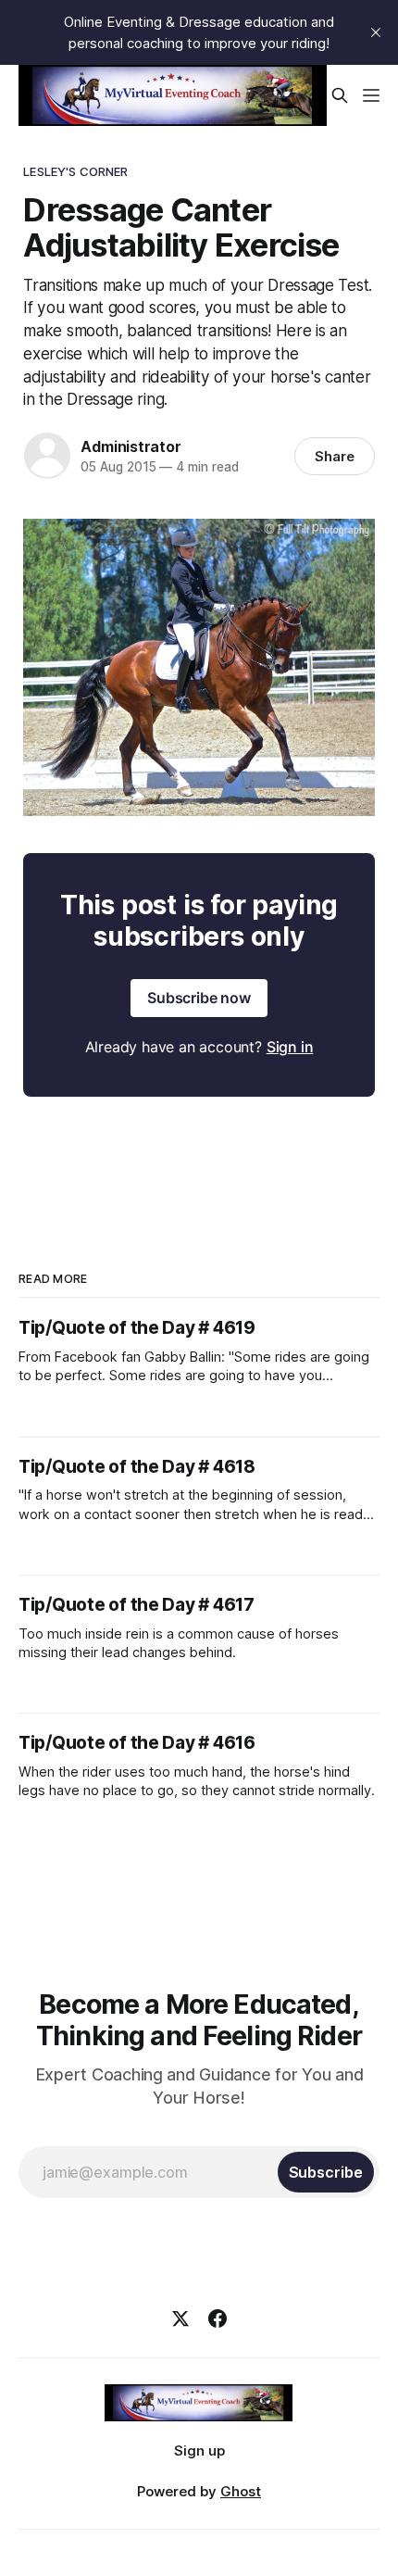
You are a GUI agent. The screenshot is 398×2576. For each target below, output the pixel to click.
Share (335, 456)
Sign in (290, 1047)
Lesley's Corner (75, 171)
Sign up (199, 2450)
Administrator (131, 446)
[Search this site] (340, 95)
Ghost (241, 2491)
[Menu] (371, 95)
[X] (180, 2318)
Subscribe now (199, 998)
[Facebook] (218, 2318)
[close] (376, 32)
